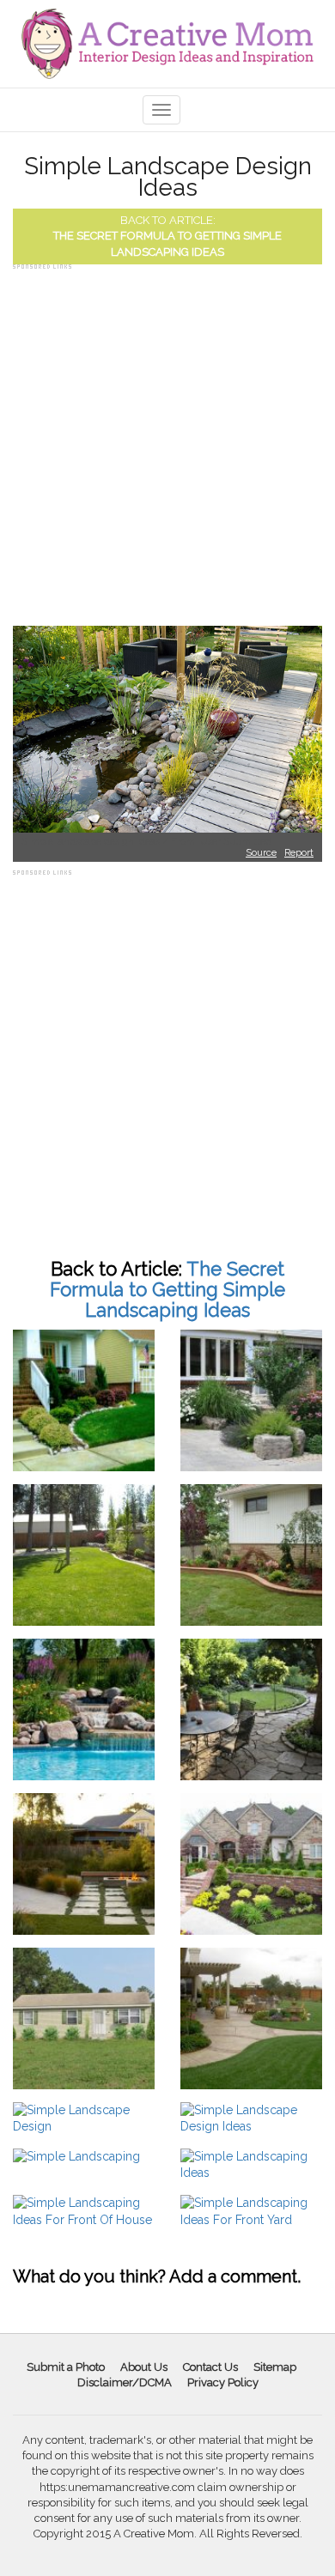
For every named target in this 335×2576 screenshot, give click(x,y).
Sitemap (275, 2367)
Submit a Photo (66, 2367)
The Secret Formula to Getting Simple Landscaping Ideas (167, 1289)
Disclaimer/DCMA (125, 2382)
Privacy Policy (223, 2382)
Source (261, 853)
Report (299, 853)
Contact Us (210, 2367)
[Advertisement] (167, 441)
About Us (144, 2367)
